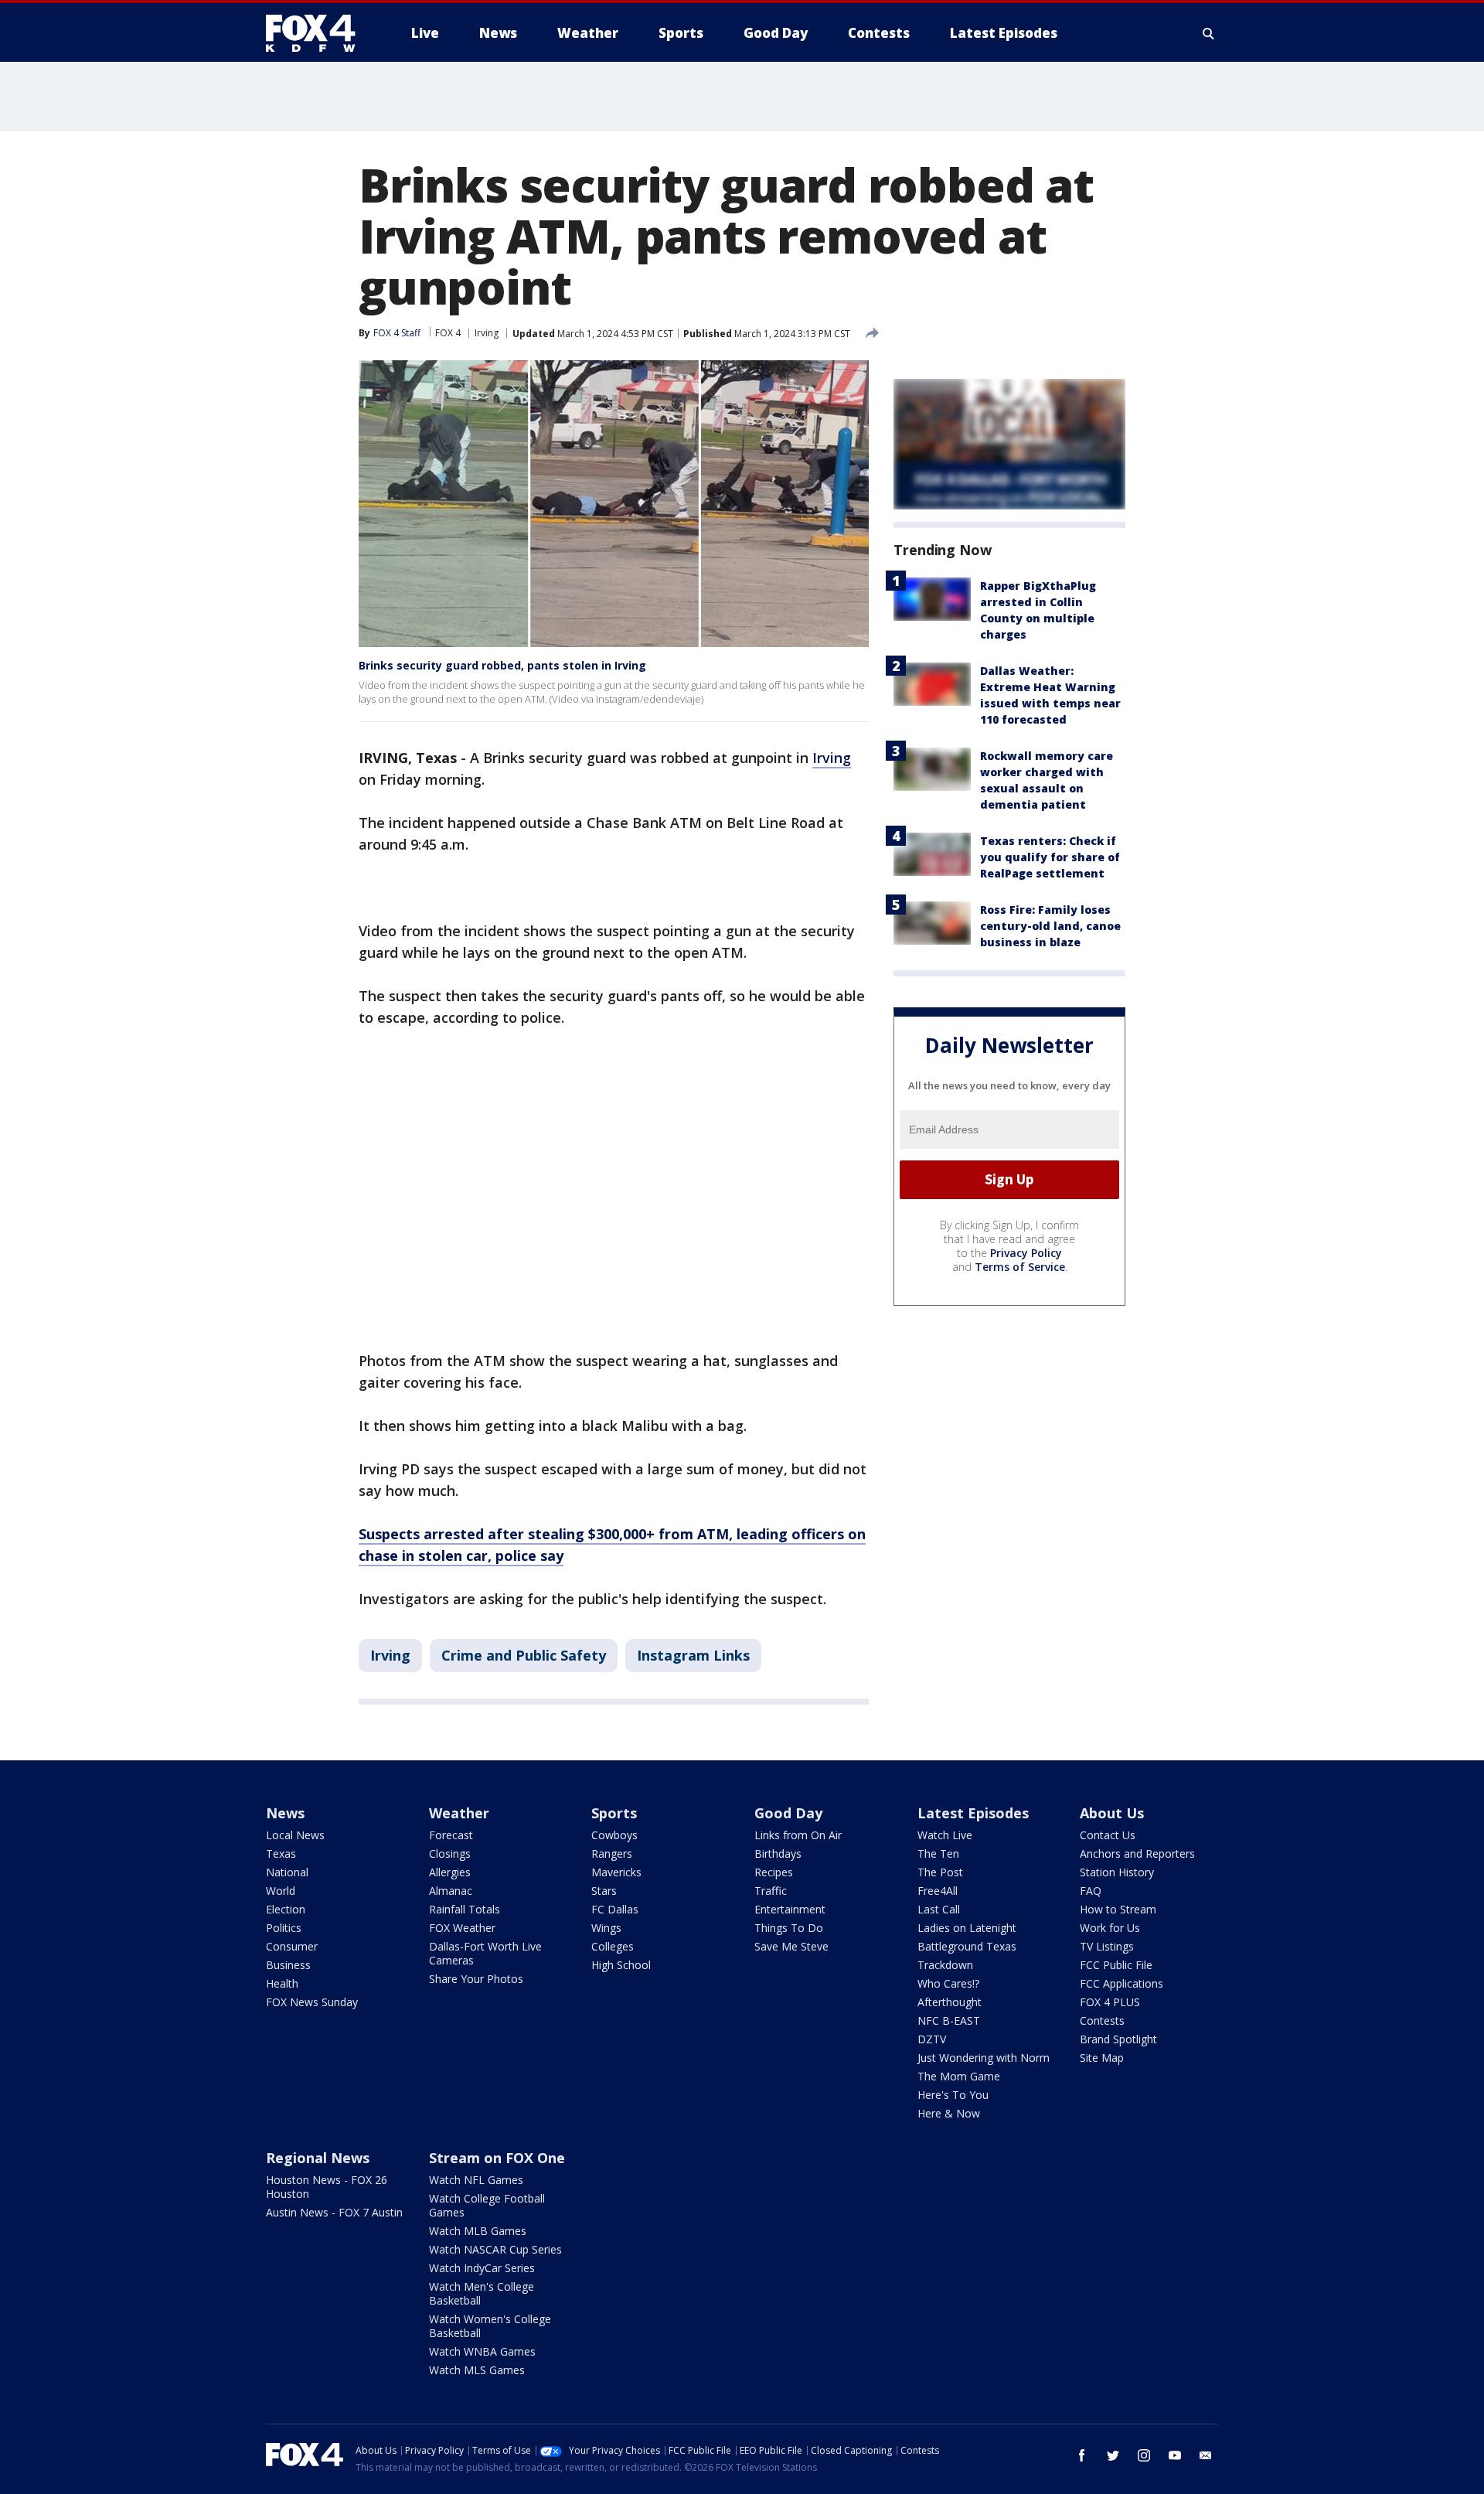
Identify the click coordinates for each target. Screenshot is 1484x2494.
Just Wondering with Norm (984, 2058)
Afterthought (950, 2002)
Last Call (939, 1909)
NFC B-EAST (949, 2020)
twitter (1113, 2455)
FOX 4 (448, 333)
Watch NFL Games (476, 2180)
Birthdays (778, 1853)
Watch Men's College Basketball (482, 2293)
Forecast (451, 1835)
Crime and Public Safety (524, 1655)
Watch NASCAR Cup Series (495, 2249)
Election (286, 1909)
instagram (1144, 2455)
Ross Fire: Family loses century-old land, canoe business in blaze (1050, 926)
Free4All (938, 1891)
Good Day (788, 1813)
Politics (284, 1928)
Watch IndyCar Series (482, 2268)
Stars (604, 1891)
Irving (487, 333)
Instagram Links (693, 1655)
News (285, 1813)
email (1206, 2455)
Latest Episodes (973, 1813)
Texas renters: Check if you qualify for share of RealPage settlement (1050, 857)
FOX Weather (462, 1928)
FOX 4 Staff (397, 333)
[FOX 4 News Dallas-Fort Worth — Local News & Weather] (317, 33)
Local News (295, 1835)
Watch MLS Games (477, 2370)
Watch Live (945, 1835)
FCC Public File (1116, 1965)
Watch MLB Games (478, 2231)
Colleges (613, 1946)
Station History (1117, 1872)
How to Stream (1118, 1909)
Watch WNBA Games (482, 2351)
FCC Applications (1122, 1983)
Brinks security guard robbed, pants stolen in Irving (502, 665)
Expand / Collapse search (1209, 33)
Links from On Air (798, 1835)
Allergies (450, 1872)
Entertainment (790, 1909)
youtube (1175, 2455)
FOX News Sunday (312, 2002)
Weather (459, 1813)
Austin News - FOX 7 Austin (334, 2212)
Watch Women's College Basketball (490, 2326)
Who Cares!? (948, 1983)
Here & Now (949, 2113)
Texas (281, 1853)
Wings (606, 1928)
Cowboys (614, 1835)
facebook (1082, 2455)
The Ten (938, 1853)
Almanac (451, 1891)
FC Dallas (615, 1909)
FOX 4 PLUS (1110, 2002)
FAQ (1091, 1891)
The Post (940, 1872)
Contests (1102, 2020)
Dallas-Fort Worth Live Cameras (485, 1953)
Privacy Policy (1026, 1253)
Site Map (1102, 2058)
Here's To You (953, 2095)
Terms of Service (1020, 1267)
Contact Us (1108, 1835)
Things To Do (789, 1928)
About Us (1112, 1813)
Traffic (771, 1891)
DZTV (932, 2039)
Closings (450, 1853)
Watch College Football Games (487, 2205)
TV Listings (1107, 1946)
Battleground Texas (967, 1946)
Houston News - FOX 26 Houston (327, 2187)
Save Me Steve (791, 1946)
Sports (614, 1813)
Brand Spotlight (1118, 2039)
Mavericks (616, 1872)
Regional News (318, 2158)
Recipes (774, 1872)
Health (282, 1983)
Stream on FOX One (497, 2158)
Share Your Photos (476, 1979)
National (287, 1872)
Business (288, 1965)
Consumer (292, 1946)
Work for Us (1110, 1928)
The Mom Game (959, 2076)
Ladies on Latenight (967, 1928)
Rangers (612, 1853)
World (281, 1891)
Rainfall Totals (465, 1909)
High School (621, 1965)
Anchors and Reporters (1137, 1853)
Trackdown (945, 1965)
